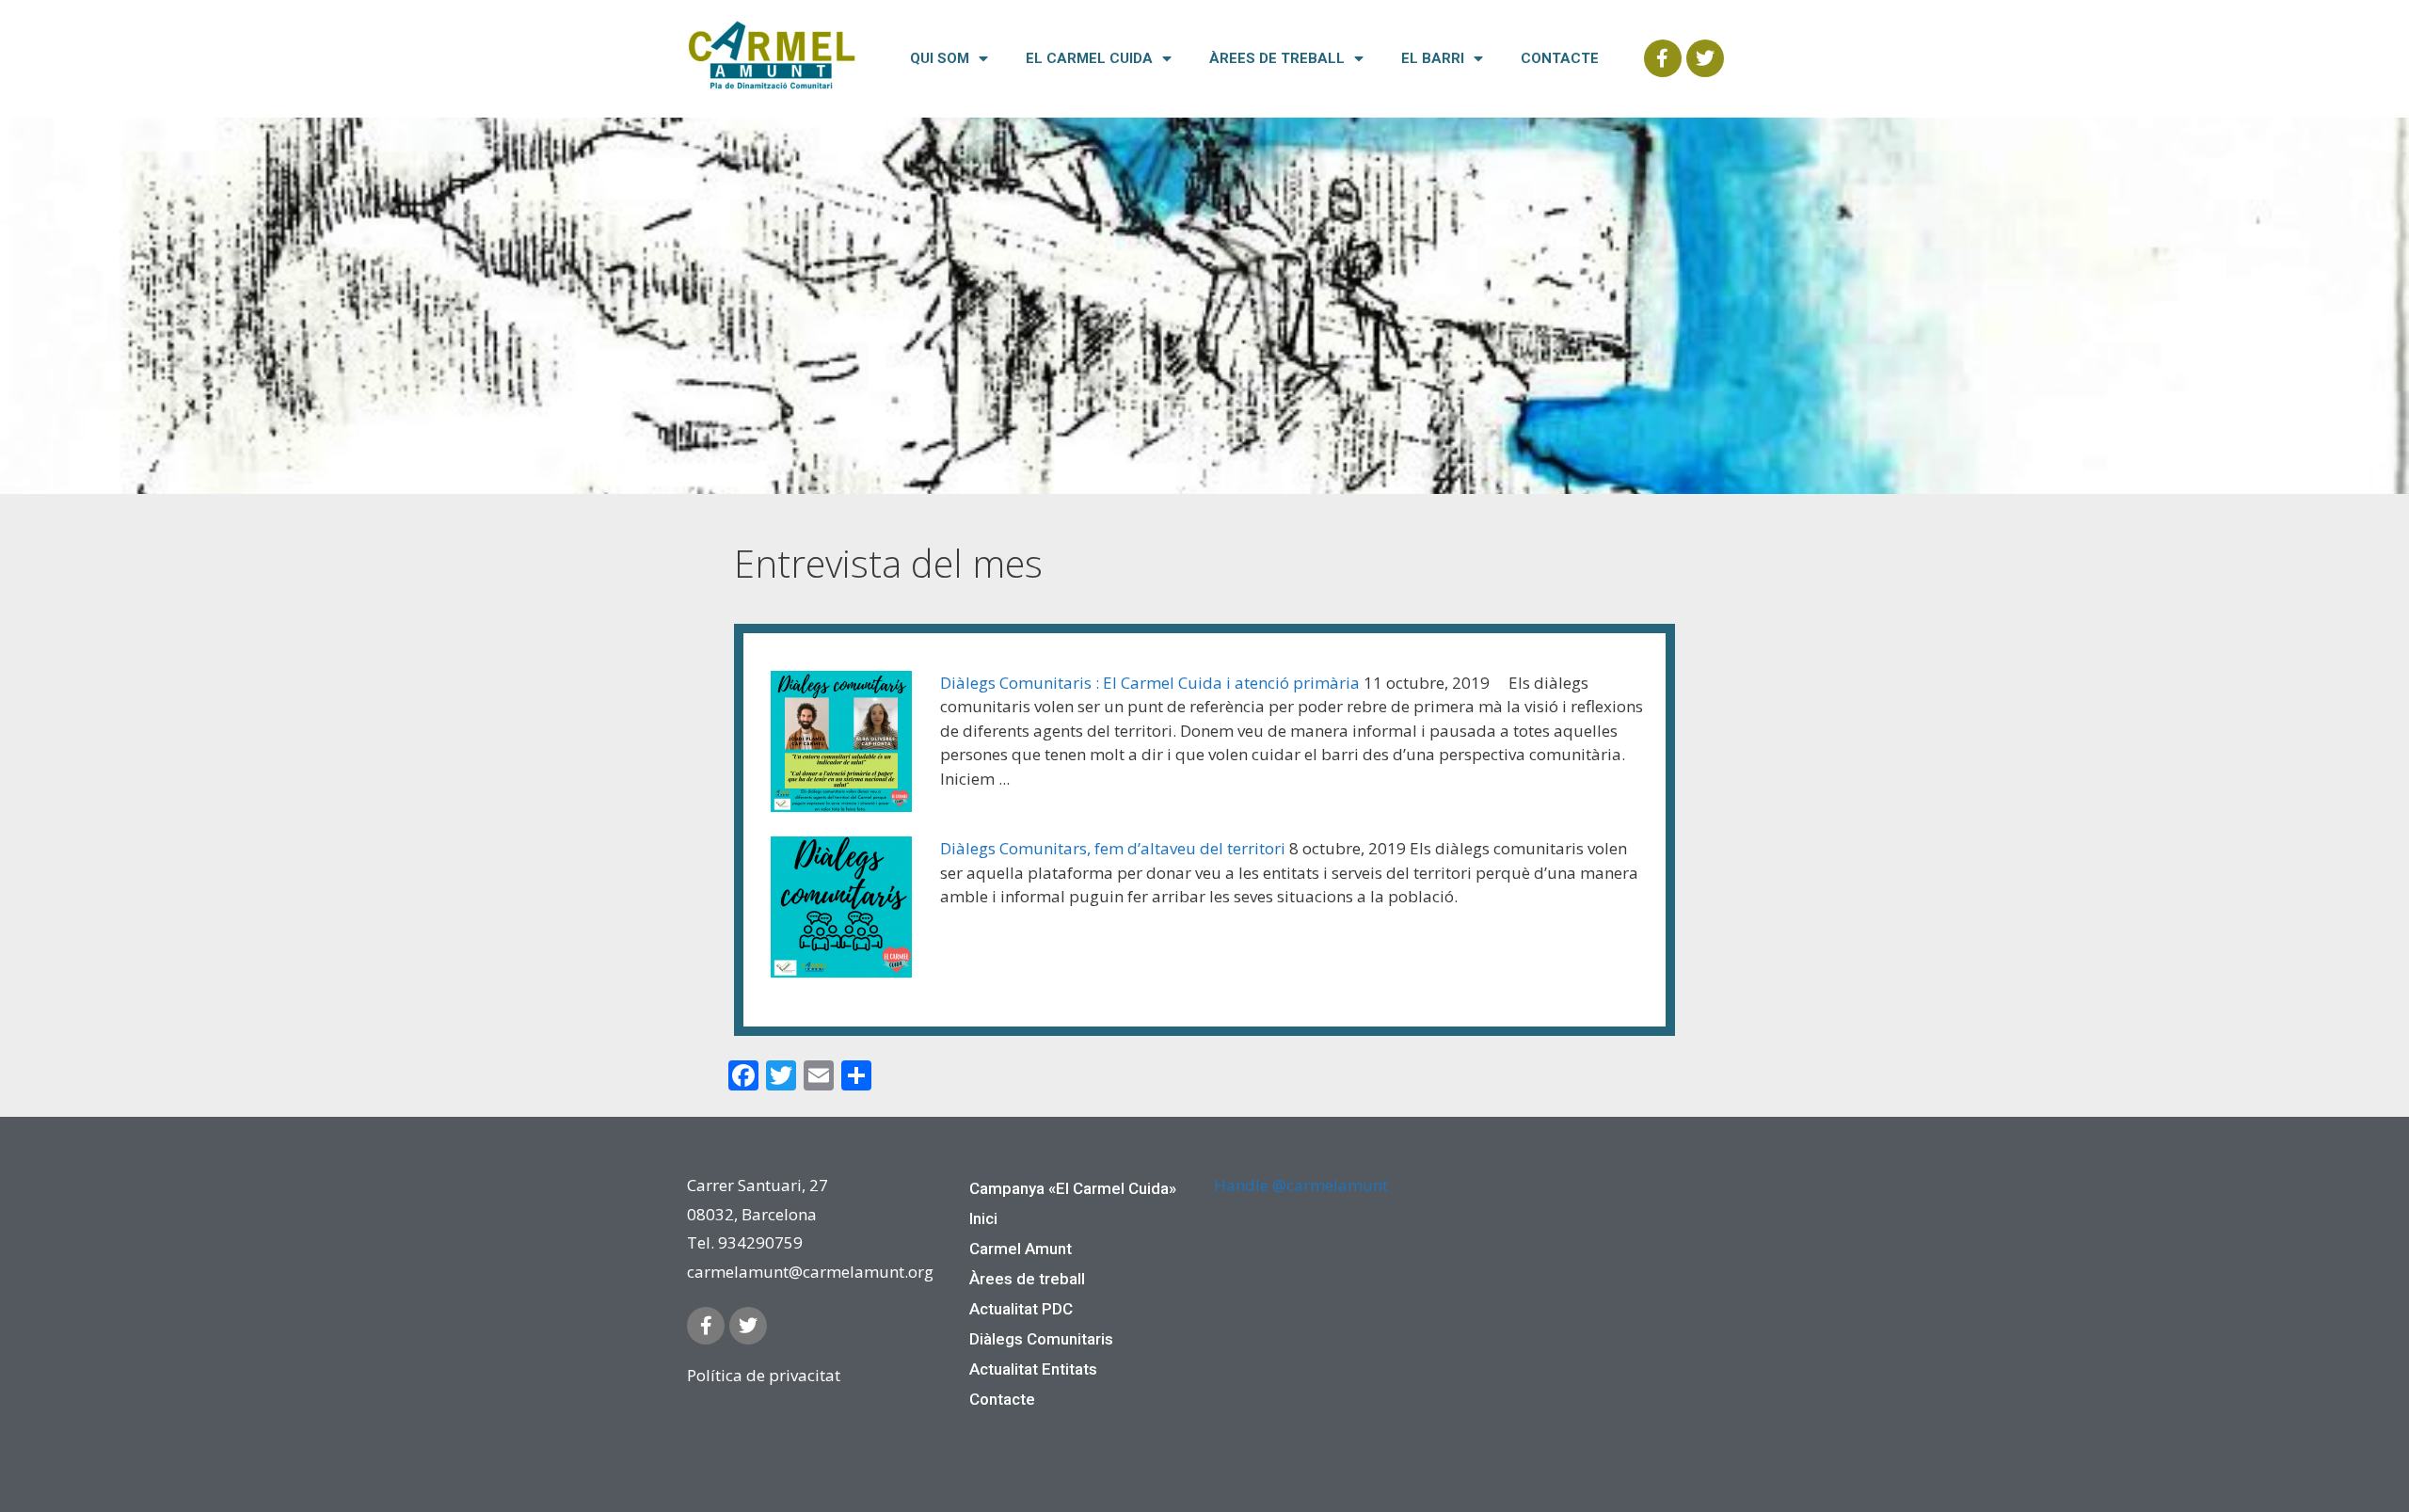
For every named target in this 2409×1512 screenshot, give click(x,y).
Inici (983, 1218)
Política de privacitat (764, 1375)
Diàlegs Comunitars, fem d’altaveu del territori (1113, 848)
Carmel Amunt (1021, 1249)
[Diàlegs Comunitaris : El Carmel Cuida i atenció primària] (841, 745)
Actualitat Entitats (1033, 1369)
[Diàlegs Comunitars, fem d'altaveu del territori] (841, 910)
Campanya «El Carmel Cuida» (1073, 1188)
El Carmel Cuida (1089, 58)
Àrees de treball (1027, 1279)
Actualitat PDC (1021, 1309)
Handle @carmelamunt (1301, 1185)
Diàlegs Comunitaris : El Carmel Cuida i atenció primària (1150, 683)
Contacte (1560, 58)
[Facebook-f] (1663, 58)
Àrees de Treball (1277, 58)
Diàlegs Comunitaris (1041, 1339)
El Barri (1433, 58)
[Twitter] (1705, 58)
